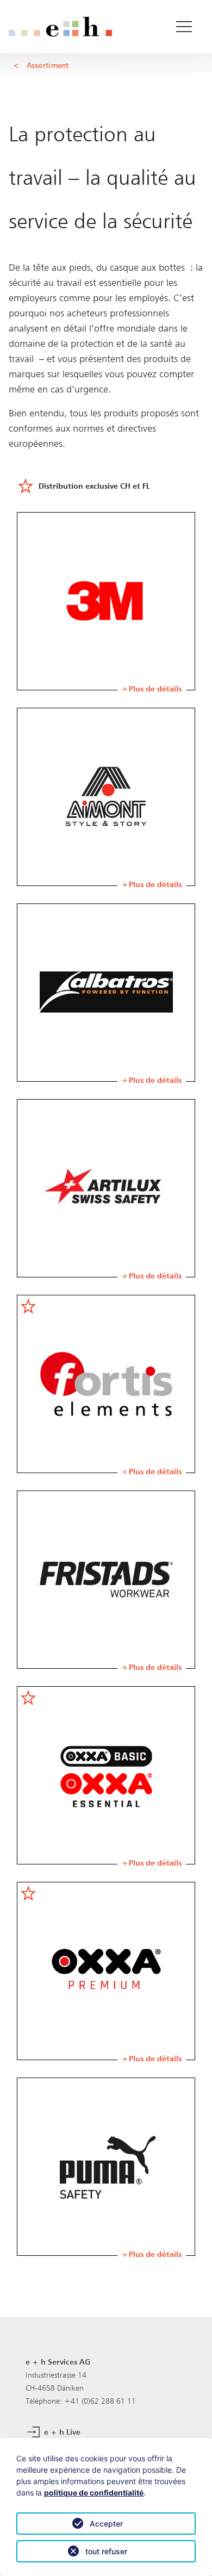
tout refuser (106, 2551)
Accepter (106, 2524)
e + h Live (61, 2432)
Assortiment (48, 65)
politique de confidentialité (94, 2493)
